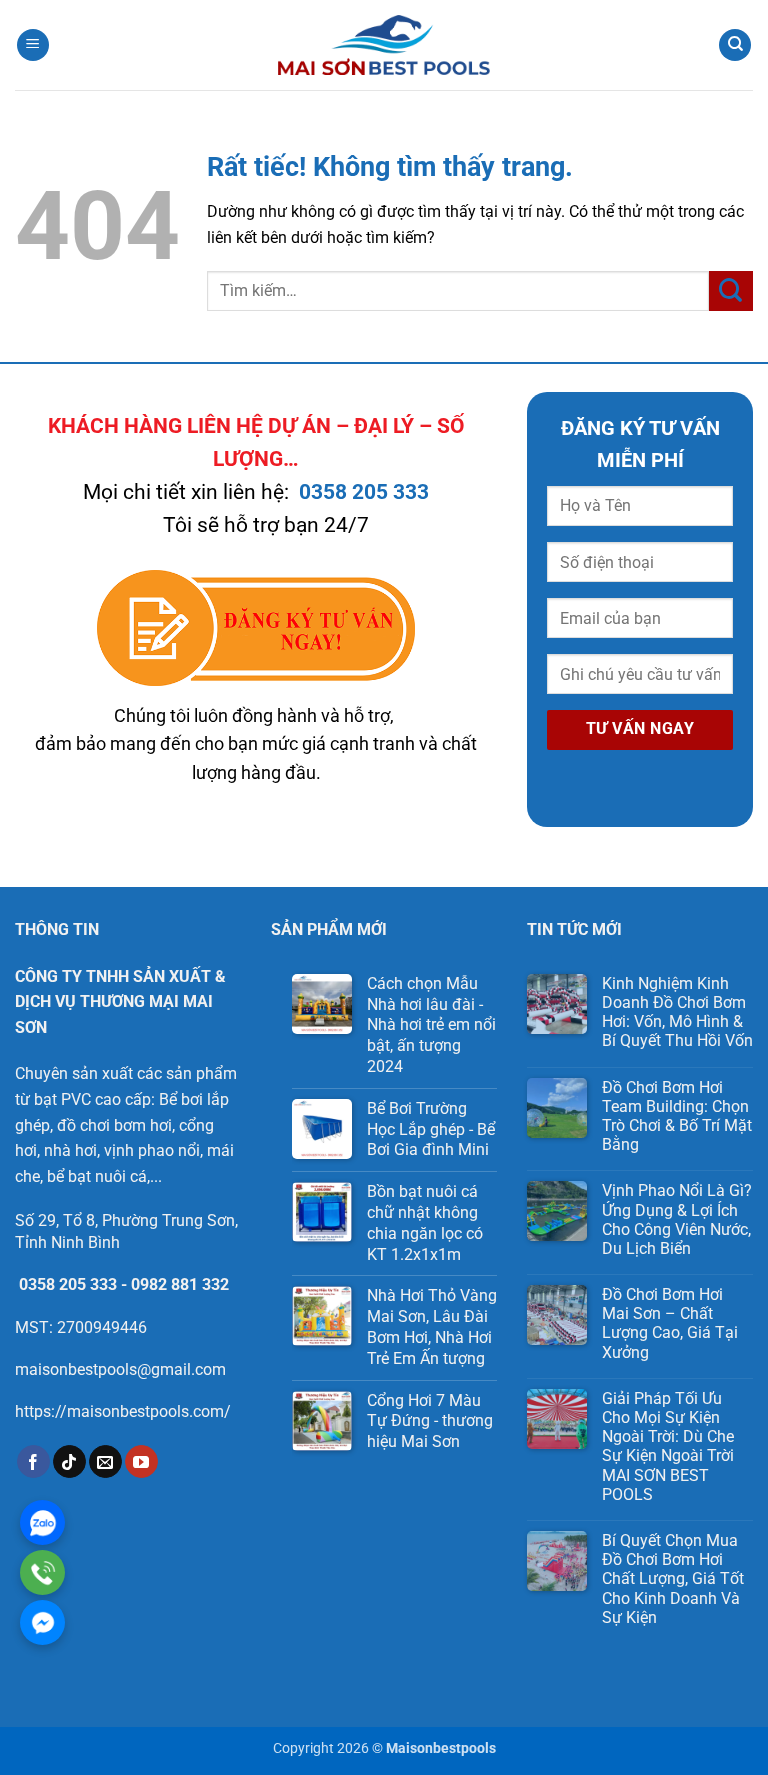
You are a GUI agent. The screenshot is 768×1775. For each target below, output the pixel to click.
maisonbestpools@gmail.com (120, 1369)
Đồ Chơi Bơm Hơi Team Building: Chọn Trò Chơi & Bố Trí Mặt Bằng (677, 1116)
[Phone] (42, 1572)
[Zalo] (42, 1522)
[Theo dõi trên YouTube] (141, 1462)
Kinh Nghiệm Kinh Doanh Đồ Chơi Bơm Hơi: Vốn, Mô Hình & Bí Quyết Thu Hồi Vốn (677, 1012)
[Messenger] (42, 1622)
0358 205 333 (364, 492)
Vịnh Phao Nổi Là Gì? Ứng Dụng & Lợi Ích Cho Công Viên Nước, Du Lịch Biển (677, 1219)
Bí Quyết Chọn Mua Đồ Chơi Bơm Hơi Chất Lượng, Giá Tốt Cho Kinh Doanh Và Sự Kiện (673, 1579)
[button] (33, 45)
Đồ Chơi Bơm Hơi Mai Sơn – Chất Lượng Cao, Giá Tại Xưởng (670, 1323)
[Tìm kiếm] (735, 45)
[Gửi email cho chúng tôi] (105, 1462)
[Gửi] (731, 290)
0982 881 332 (180, 1284)
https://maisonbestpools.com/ (123, 1411)
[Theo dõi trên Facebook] (33, 1462)
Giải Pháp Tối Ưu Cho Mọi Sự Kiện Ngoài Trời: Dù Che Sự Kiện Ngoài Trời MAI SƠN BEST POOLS (668, 1446)
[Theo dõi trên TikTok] (69, 1462)
